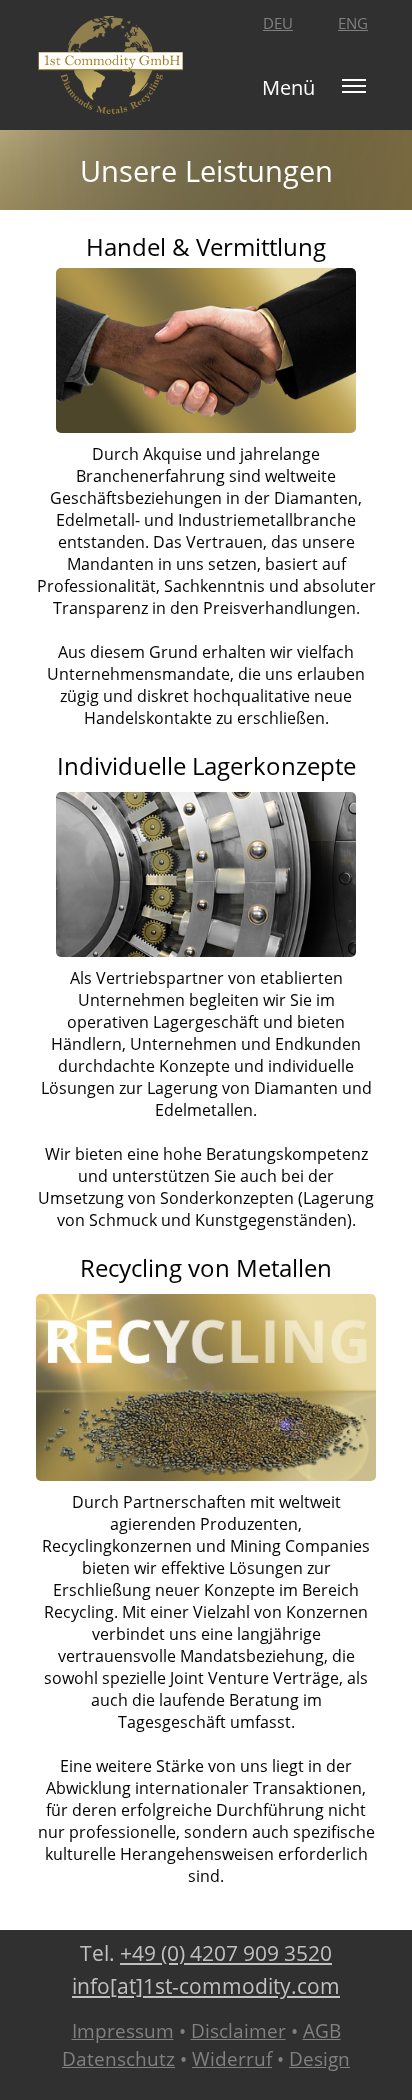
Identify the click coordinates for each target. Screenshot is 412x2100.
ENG (353, 23)
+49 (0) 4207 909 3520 (226, 1953)
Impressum (123, 2031)
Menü (288, 87)
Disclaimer (238, 2031)
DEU (278, 23)
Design (319, 2059)
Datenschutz (118, 2059)
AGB (322, 2031)
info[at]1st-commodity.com (206, 1986)
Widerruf (232, 2059)
